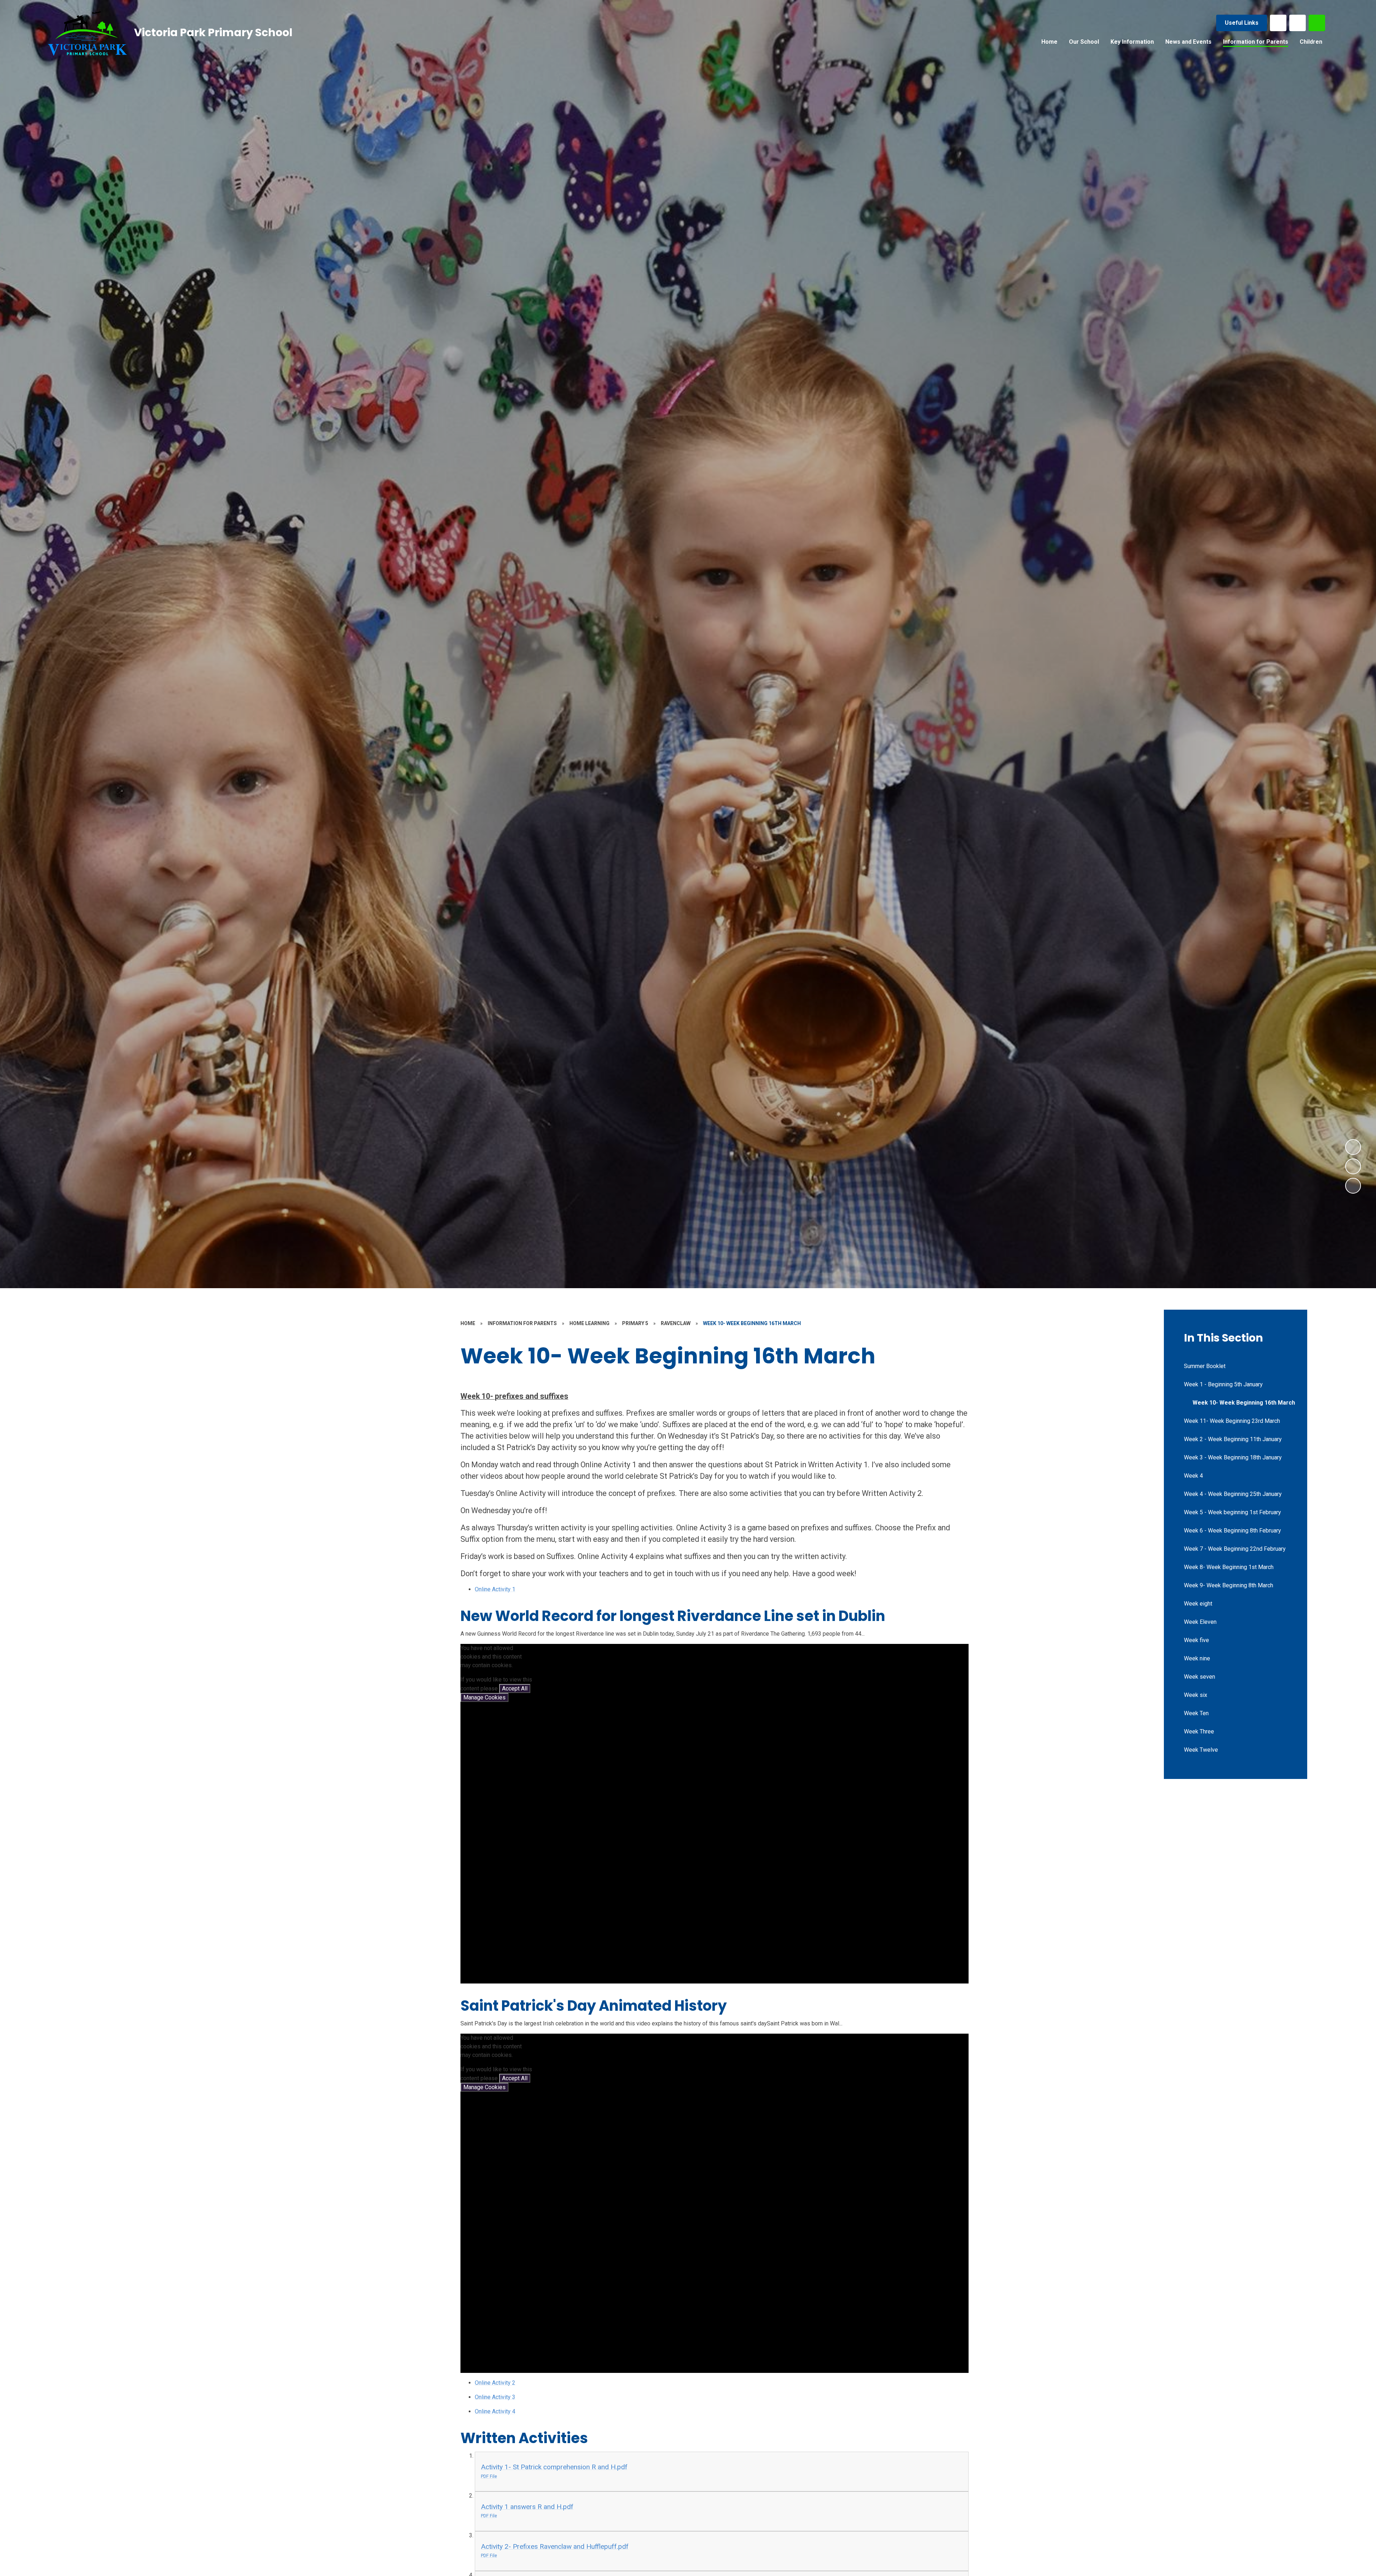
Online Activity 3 (495, 2397)
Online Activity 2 (495, 2383)
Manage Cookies (484, 1697)
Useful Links (1242, 23)
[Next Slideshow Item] (1353, 1147)
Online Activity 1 (495, 1589)
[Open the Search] (1317, 23)
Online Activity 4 (495, 2411)
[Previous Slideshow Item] (1353, 1166)
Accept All (515, 1688)
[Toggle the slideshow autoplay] (1353, 1186)
